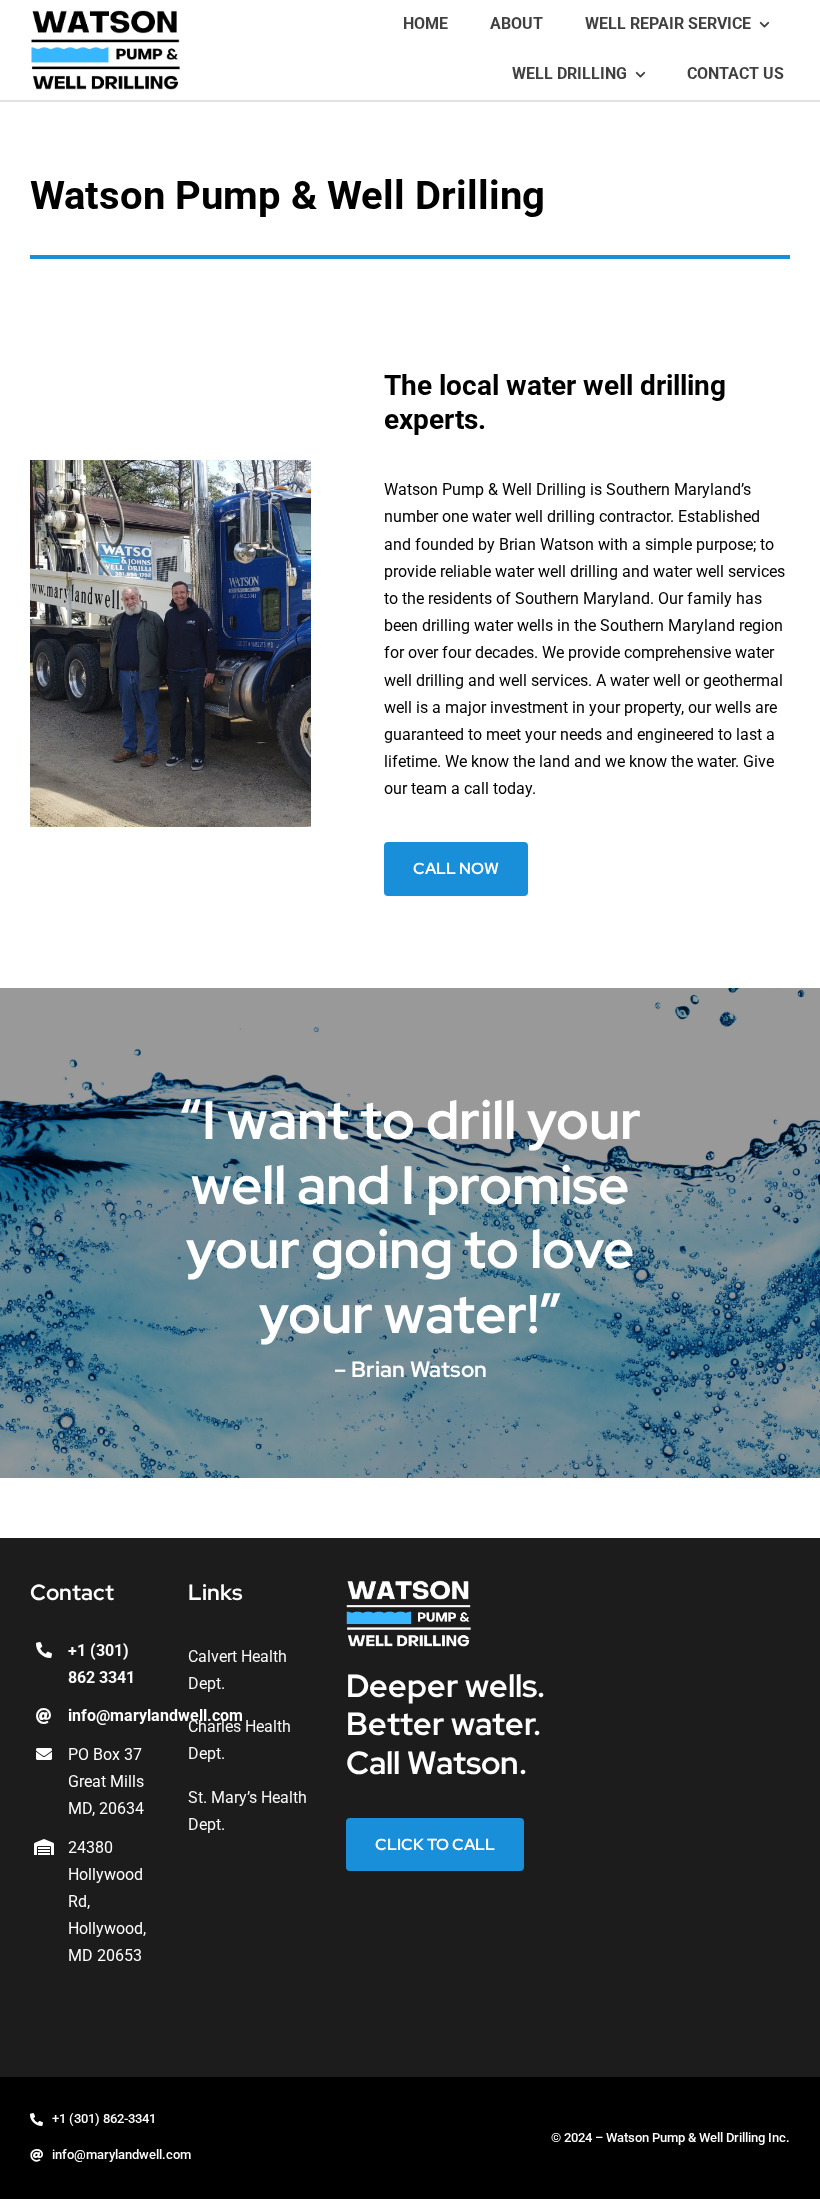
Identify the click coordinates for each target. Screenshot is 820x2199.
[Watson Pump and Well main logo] (105, 17)
